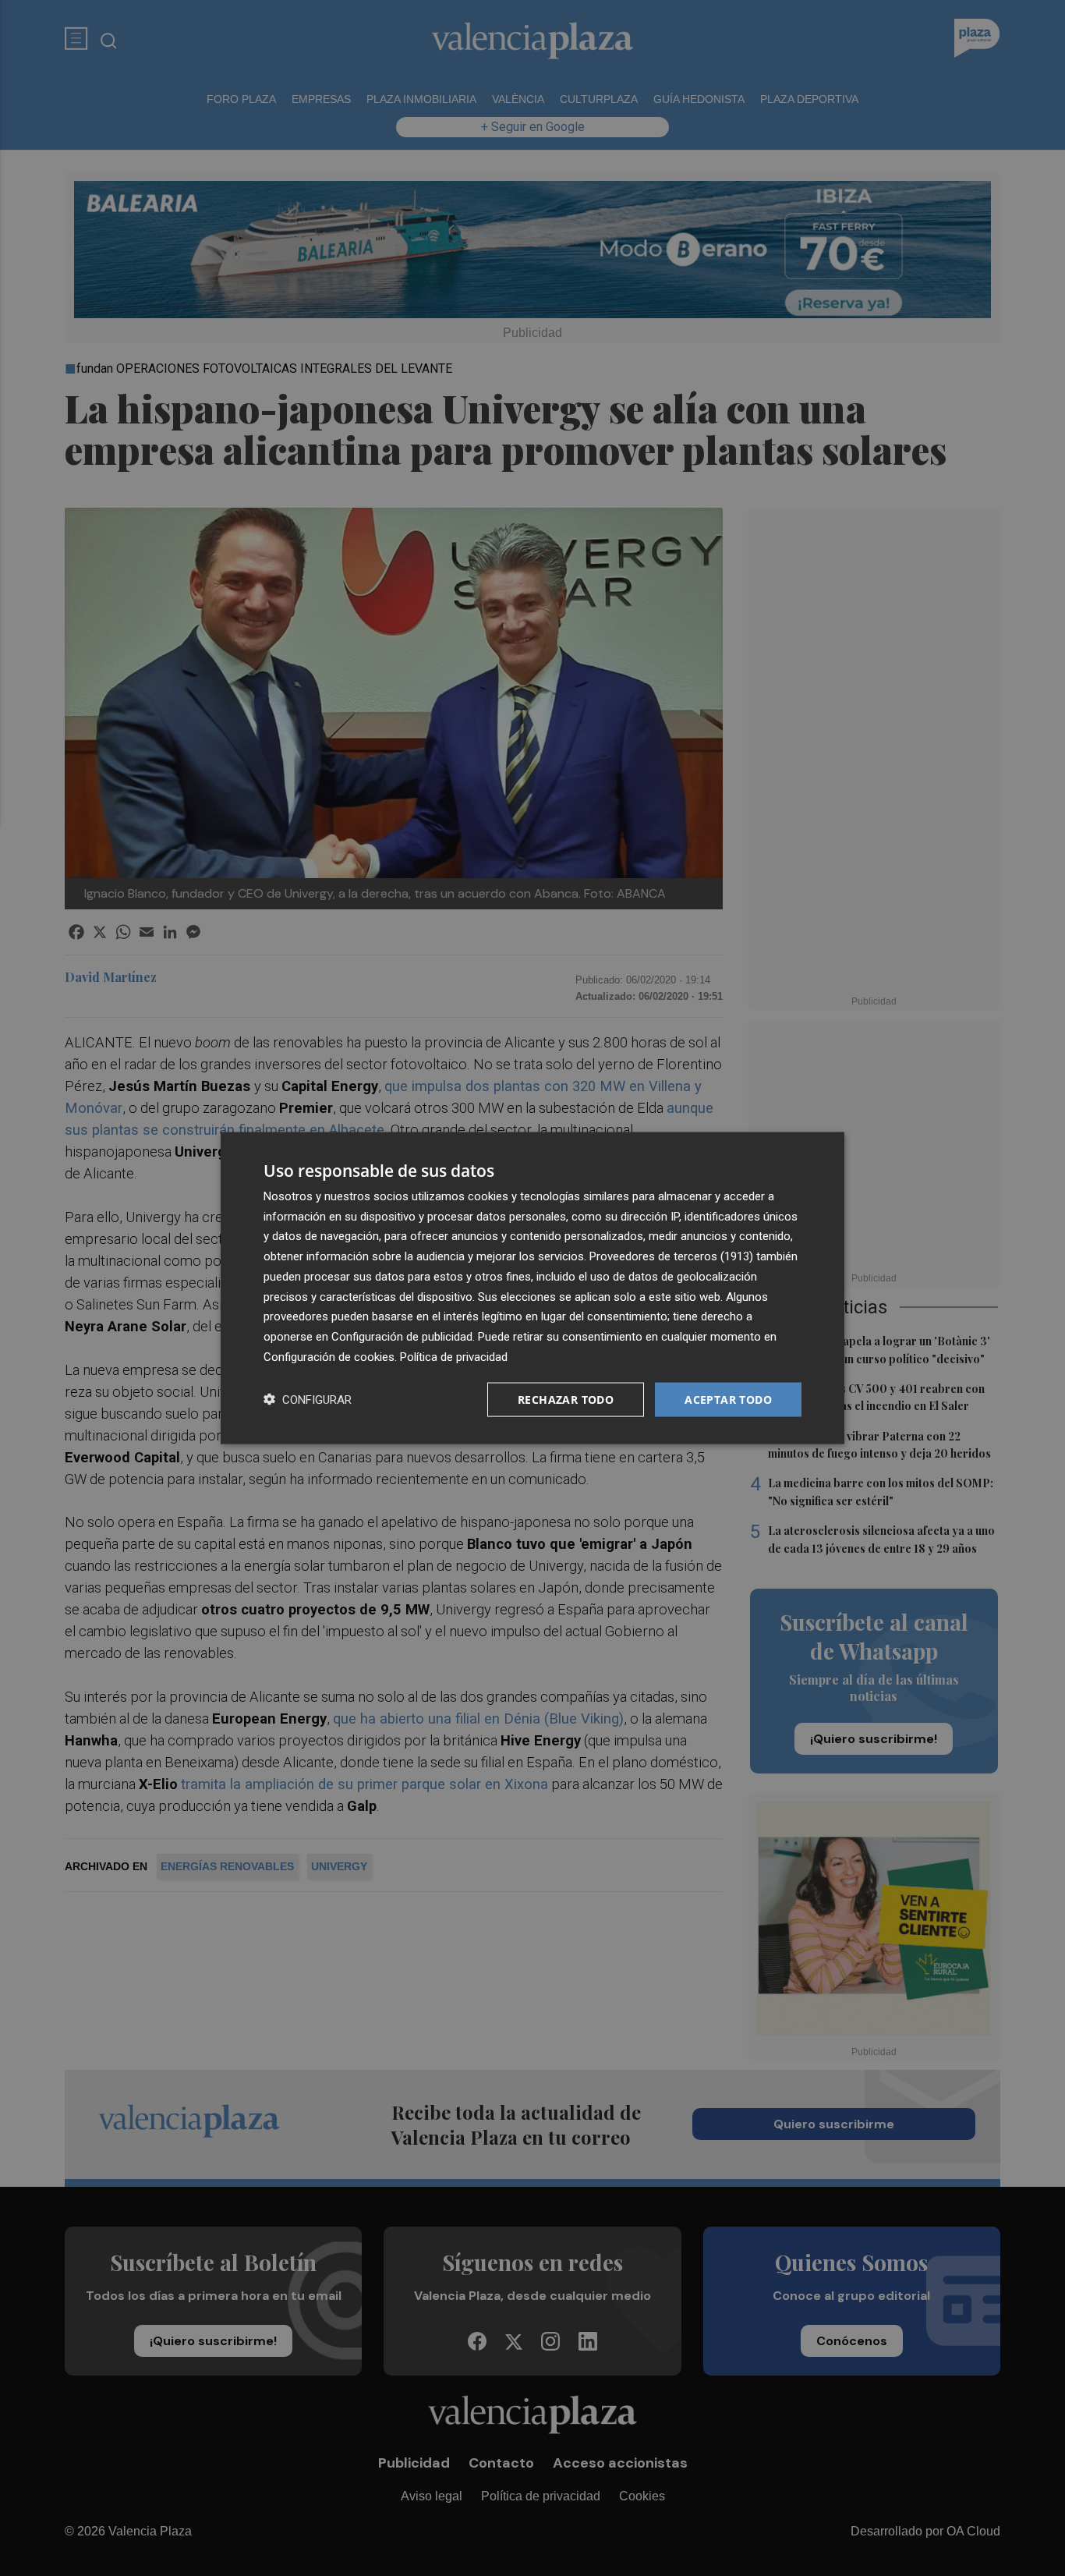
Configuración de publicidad (402, 1337)
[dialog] (532, 1288)
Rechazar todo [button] (566, 1399)
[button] (308, 1400)
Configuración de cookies (329, 1356)
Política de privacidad (454, 1356)
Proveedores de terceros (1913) (671, 1256)
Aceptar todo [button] (728, 1399)
